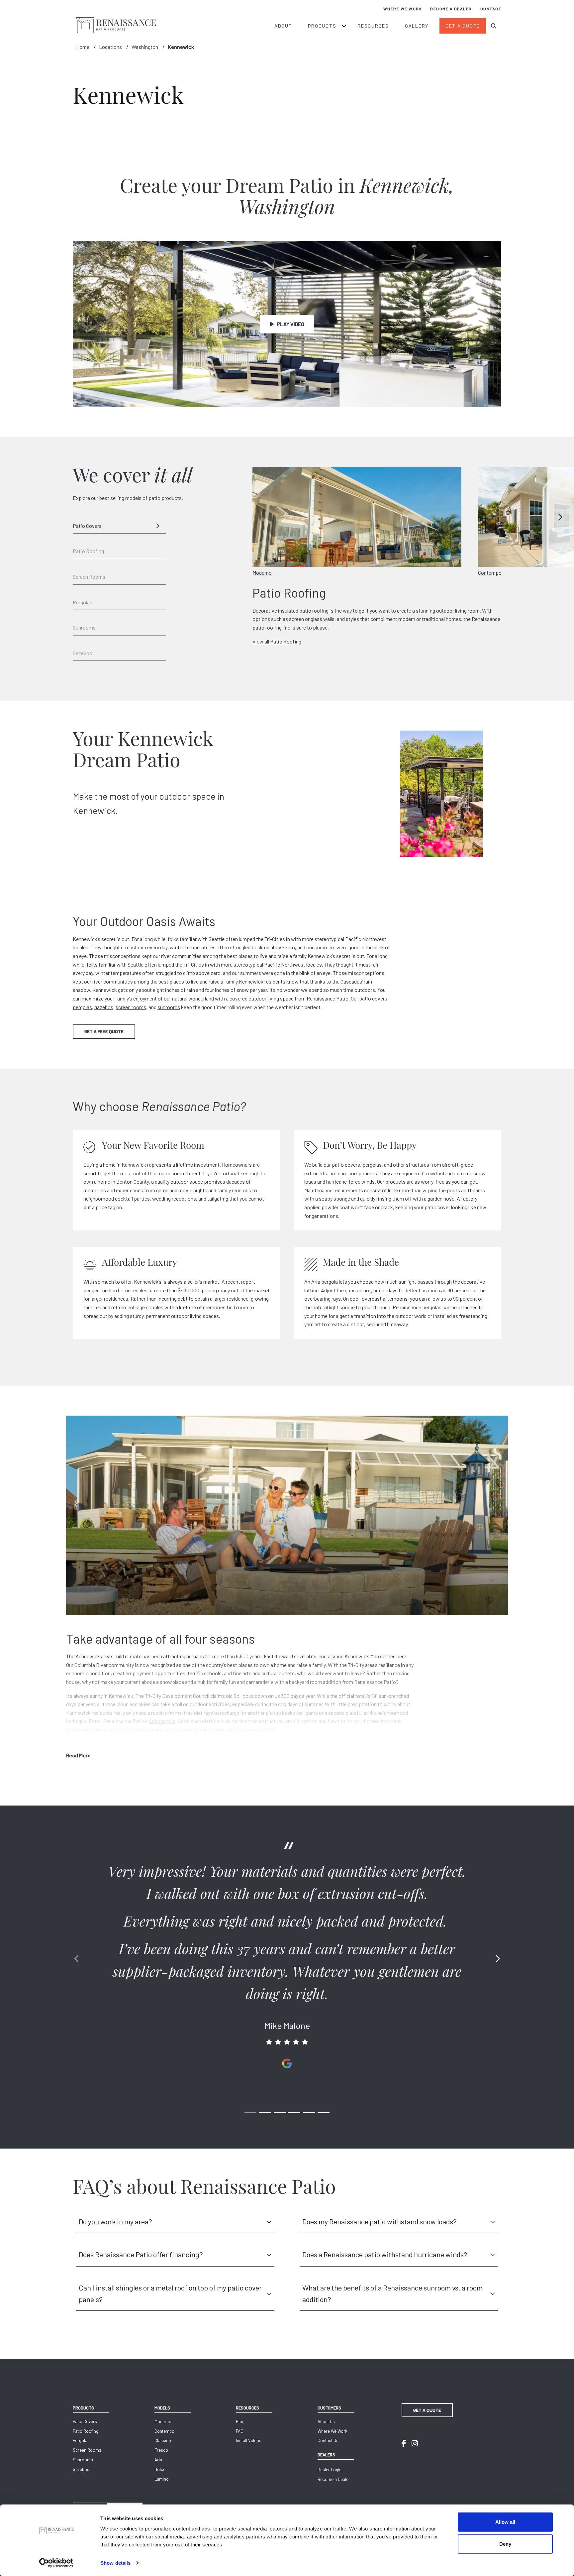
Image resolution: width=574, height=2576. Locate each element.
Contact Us (328, 2440)
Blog (240, 2421)
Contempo (164, 2431)
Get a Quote (463, 26)
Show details (115, 2563)
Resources (373, 26)
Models (162, 2408)
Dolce (160, 2469)
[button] (561, 517)
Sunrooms (84, 627)
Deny (505, 2544)
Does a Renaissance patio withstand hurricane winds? (385, 2254)
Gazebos (82, 653)
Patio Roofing (88, 551)
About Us (326, 2421)
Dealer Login (330, 2470)
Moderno (163, 2421)
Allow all (505, 2522)
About (283, 26)
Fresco (161, 2450)
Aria (158, 2460)
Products (322, 26)
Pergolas (83, 602)
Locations (110, 47)
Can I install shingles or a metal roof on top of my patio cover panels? (170, 2293)
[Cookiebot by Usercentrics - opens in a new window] (56, 2563)
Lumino (162, 2479)
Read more (78, 1755)
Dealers (326, 2455)
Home (83, 47)
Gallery (417, 26)
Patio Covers (87, 526)
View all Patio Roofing (277, 641)
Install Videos (249, 2440)
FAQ (240, 2431)
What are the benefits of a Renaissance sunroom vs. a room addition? (392, 2293)
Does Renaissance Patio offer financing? (141, 2254)
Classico (163, 2440)
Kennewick (181, 47)
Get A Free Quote (104, 1031)
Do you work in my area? (115, 2221)
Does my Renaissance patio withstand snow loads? (380, 2221)
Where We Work (403, 9)
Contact (491, 9)
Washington (145, 47)
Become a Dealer (451, 9)
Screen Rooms (89, 577)
